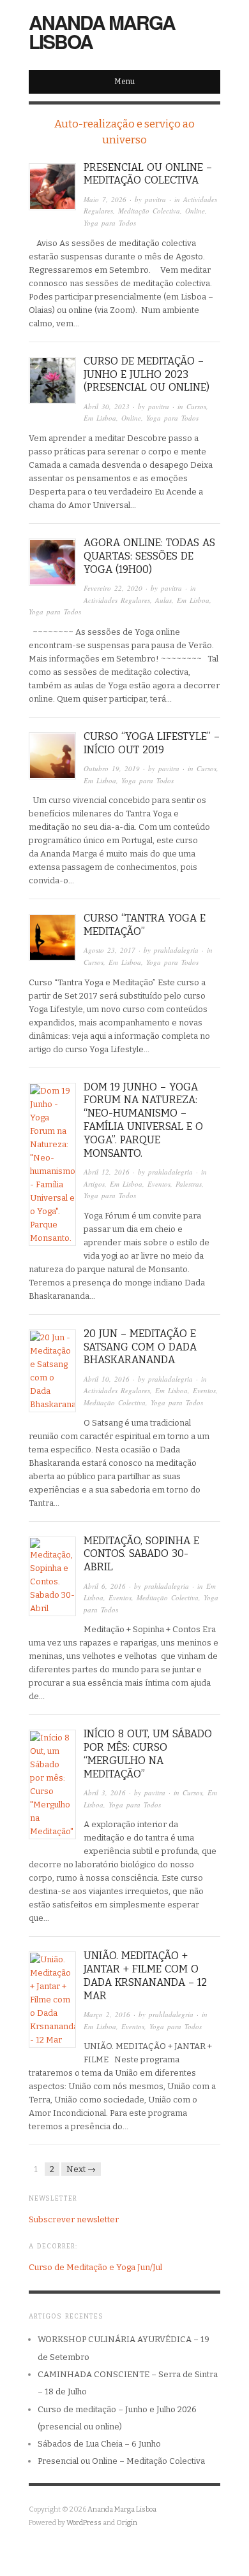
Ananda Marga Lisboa (102, 32)
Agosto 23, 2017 (109, 950)
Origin (127, 2523)
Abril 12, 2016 (107, 1172)
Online (195, 211)
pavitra (155, 199)
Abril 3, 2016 (105, 1792)
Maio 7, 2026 (105, 199)
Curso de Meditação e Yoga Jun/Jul (95, 2267)
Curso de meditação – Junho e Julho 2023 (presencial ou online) (147, 374)
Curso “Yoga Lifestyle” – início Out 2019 (152, 743)
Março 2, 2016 (107, 2014)
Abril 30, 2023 (107, 406)
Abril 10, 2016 (107, 1379)
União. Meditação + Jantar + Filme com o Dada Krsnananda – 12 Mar (145, 1975)
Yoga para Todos (110, 223)
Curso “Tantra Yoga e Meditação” (145, 925)
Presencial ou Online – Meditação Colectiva (148, 174)
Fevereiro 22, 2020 (113, 588)
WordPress (84, 2523)
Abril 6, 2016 (105, 1586)
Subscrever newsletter (74, 2219)
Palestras (189, 1184)
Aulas (163, 600)
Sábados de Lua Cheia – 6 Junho (99, 2444)
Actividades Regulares (117, 600)
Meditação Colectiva (149, 211)
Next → (81, 2169)
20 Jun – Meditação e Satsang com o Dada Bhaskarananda (140, 1347)
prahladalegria (176, 950)
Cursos (196, 406)
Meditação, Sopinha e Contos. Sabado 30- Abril (141, 1554)
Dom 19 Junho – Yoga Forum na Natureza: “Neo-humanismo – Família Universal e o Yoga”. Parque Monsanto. (143, 1120)
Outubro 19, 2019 (112, 768)
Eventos (159, 1184)
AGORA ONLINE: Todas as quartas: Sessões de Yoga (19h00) (149, 556)
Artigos (94, 1184)
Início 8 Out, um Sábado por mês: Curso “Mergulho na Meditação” (148, 1754)
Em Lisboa (100, 418)
